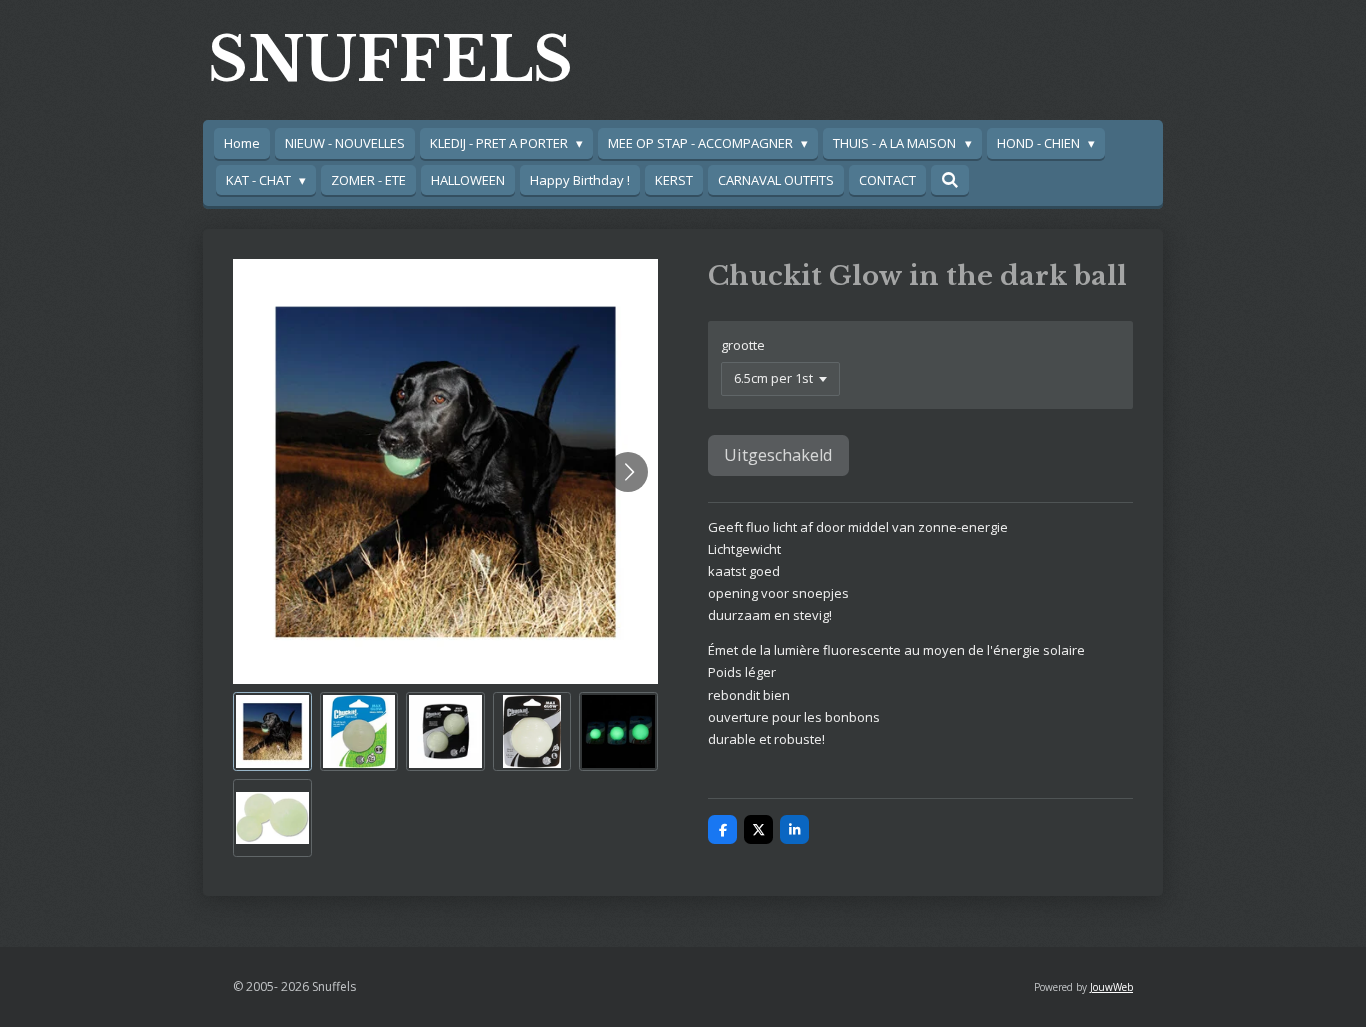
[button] (272, 731)
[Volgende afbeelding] (628, 472)
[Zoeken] (950, 180)
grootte (743, 345)
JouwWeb (1111, 987)
